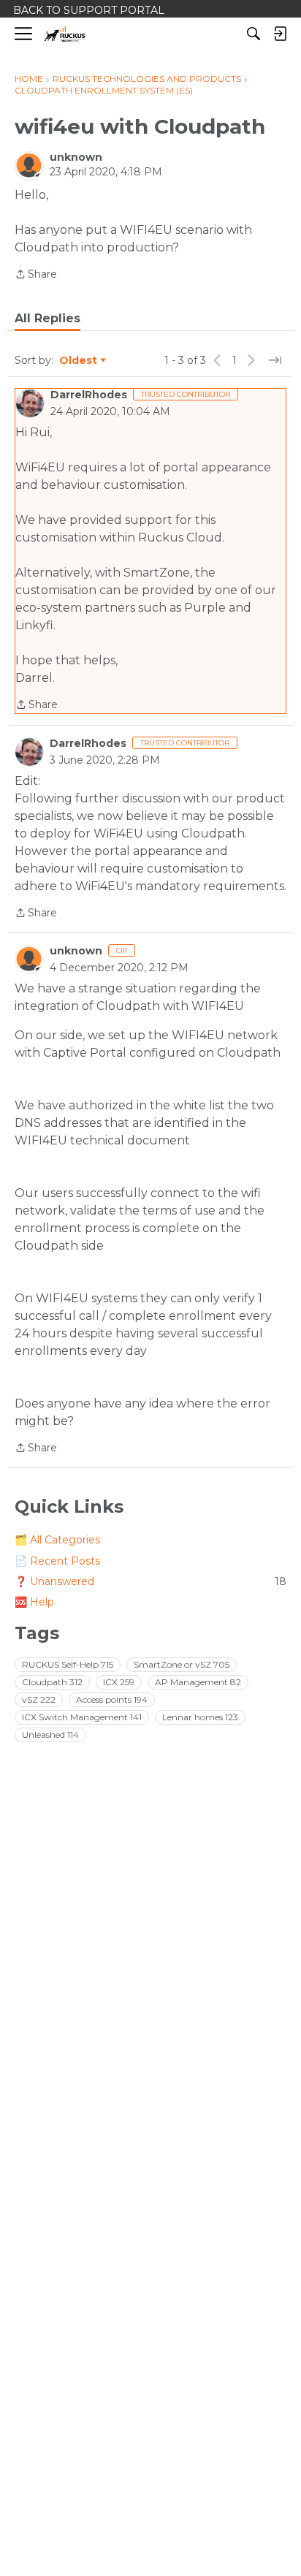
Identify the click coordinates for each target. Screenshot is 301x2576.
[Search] (254, 34)
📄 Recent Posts (57, 1561)
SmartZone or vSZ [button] (182, 1664)
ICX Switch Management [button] (82, 1717)
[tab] (47, 319)
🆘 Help (34, 1602)
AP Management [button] (198, 1682)
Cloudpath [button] (52, 1682)
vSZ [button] (39, 1699)
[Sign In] (280, 34)
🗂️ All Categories (57, 1540)
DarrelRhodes (89, 395)
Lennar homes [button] (200, 1717)
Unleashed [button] (50, 1735)
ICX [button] (119, 1682)
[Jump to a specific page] (275, 360)
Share (36, 275)
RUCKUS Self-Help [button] (68, 1664)
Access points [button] (112, 1699)
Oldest (79, 361)
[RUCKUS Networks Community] (65, 34)
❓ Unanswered (150, 1581)
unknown (76, 157)
